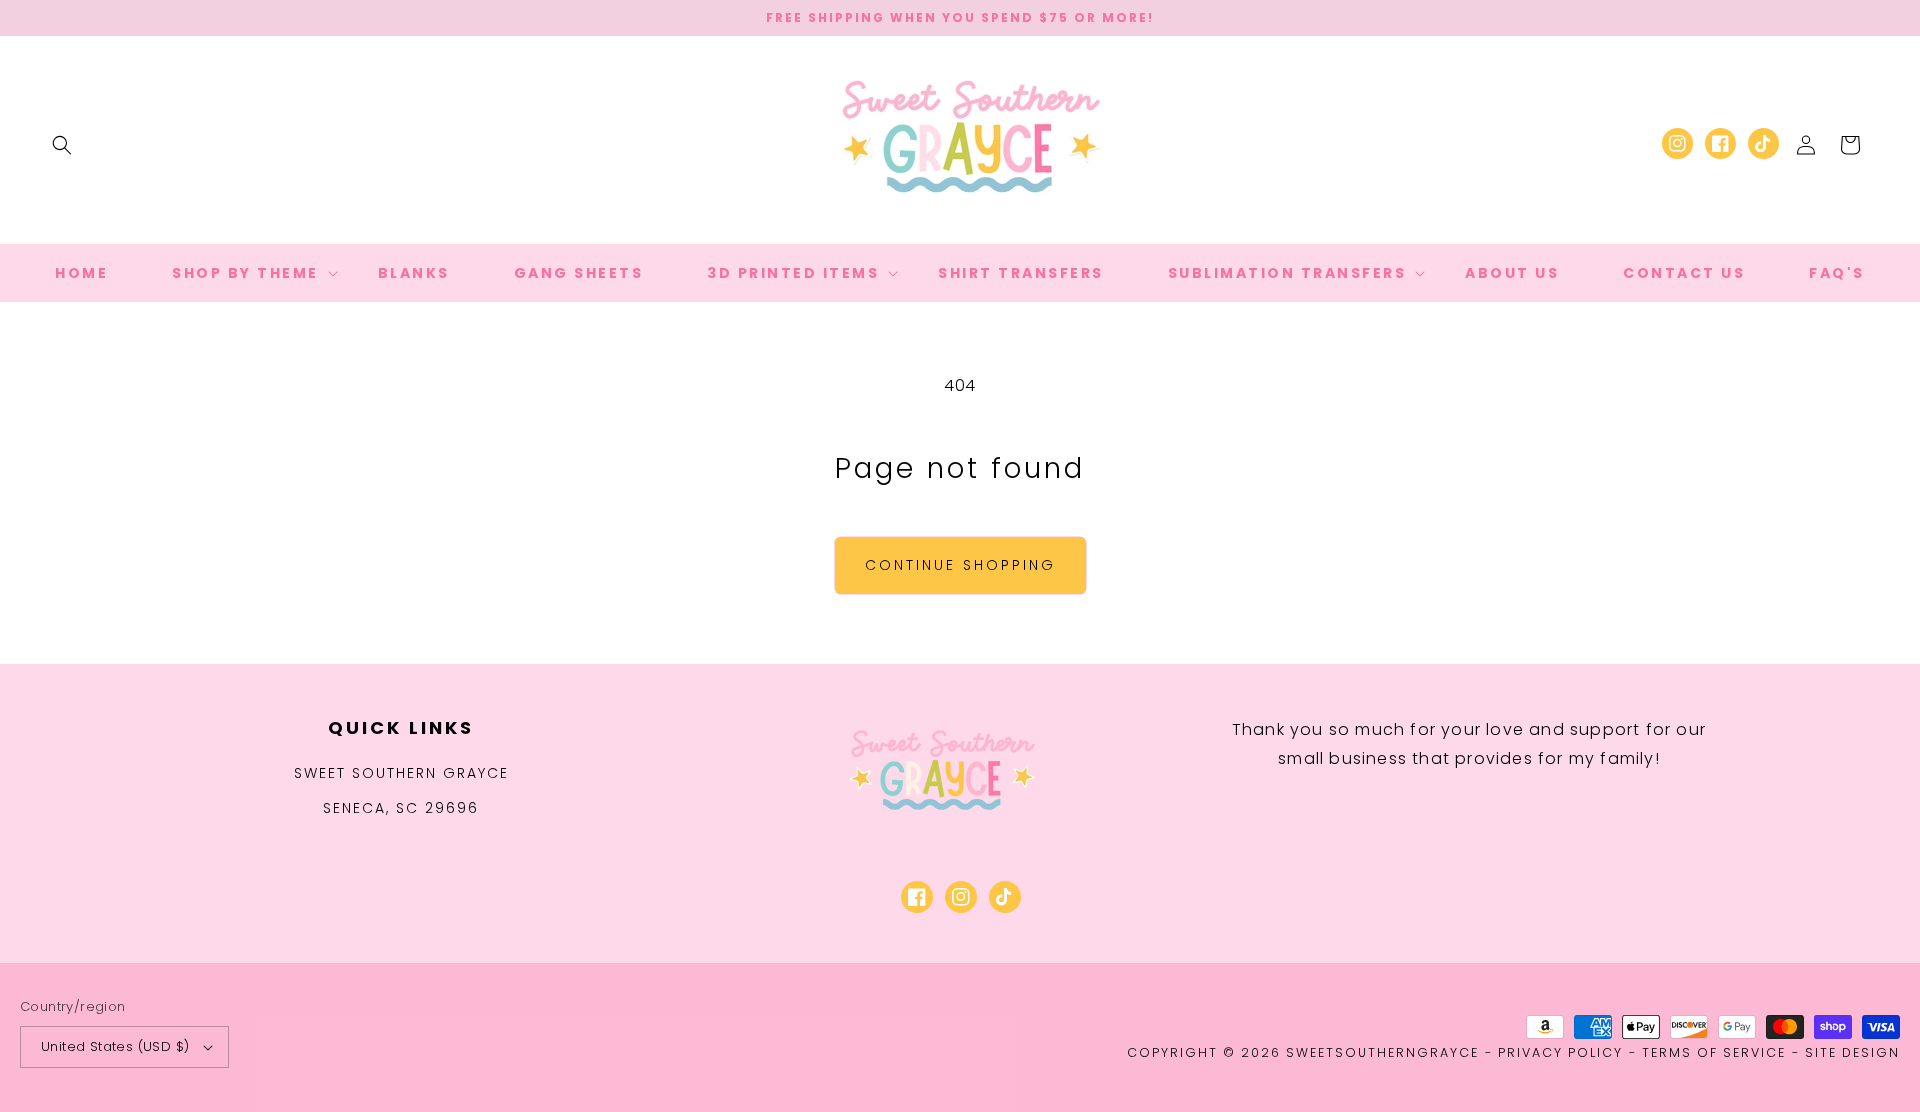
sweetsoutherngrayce (1382, 1052)
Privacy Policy (1560, 1052)
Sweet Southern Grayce (401, 773)
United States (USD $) (115, 1046)
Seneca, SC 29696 (401, 808)
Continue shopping (960, 565)
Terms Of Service (1714, 1052)
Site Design (1852, 1052)
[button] (62, 145)
